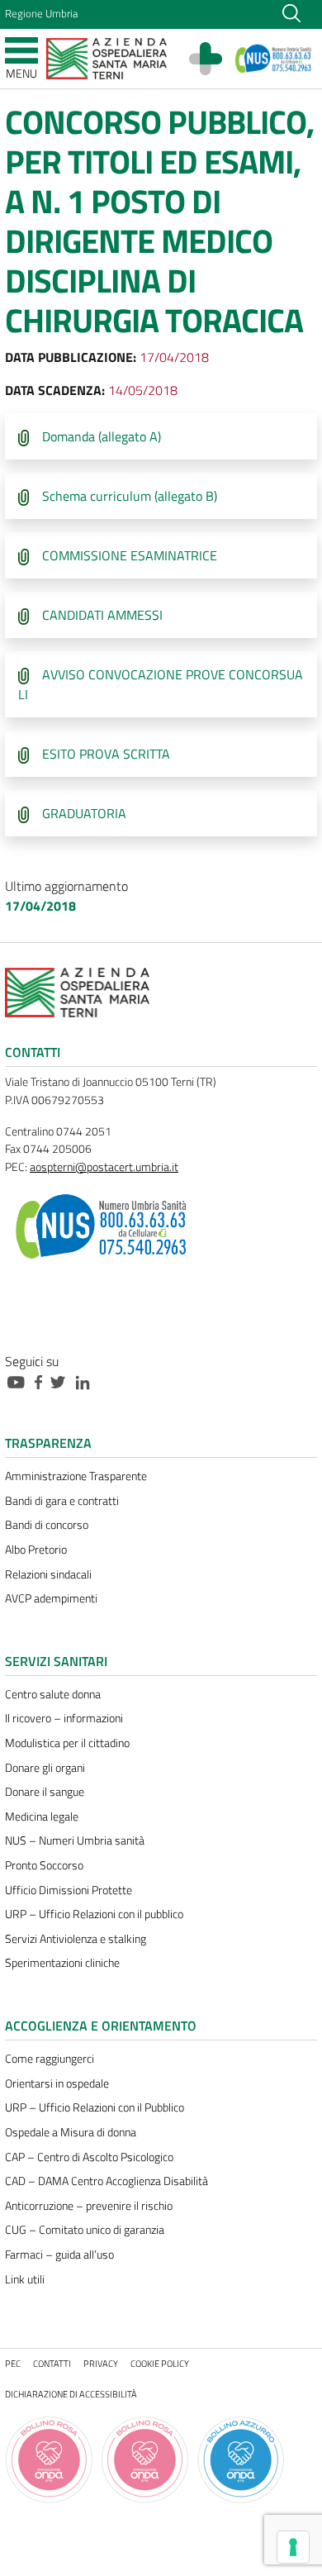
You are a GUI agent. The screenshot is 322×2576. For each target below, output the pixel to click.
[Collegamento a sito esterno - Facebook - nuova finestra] (43, 1381)
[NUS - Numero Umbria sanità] (274, 59)
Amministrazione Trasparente (76, 1476)
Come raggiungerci (50, 2059)
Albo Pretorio (36, 1550)
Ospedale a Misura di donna (71, 2132)
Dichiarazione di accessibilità (71, 2394)
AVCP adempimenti (51, 1598)
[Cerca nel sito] (291, 12)
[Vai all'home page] (107, 57)
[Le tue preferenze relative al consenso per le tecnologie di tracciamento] (293, 2547)
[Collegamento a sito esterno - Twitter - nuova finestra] (62, 1381)
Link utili (25, 2279)
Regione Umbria (41, 13)
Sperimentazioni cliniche (62, 1963)
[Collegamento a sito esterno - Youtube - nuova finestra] (20, 1381)
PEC (13, 2363)
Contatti (52, 2363)
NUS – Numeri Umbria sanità (75, 1840)
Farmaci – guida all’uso (59, 2255)
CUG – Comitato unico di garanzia (85, 2230)
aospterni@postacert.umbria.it (104, 1167)
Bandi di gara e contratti (62, 1501)
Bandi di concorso (47, 1525)
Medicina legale (42, 1817)
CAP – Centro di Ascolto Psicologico (89, 2157)
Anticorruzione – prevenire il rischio (89, 2206)
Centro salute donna (53, 1694)
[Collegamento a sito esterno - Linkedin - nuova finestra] (87, 1381)
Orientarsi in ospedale (57, 2083)
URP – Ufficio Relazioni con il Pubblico (95, 2107)
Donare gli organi (45, 1768)
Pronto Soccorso (44, 1865)
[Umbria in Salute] (214, 59)
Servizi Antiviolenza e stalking (76, 1939)
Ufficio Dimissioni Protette (69, 1890)
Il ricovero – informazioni (64, 1718)
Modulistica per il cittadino (67, 1743)
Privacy (101, 2363)
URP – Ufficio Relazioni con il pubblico (94, 1914)
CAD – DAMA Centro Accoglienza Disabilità (107, 2181)
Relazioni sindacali (48, 1574)
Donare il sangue (45, 1792)
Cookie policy (160, 2363)
